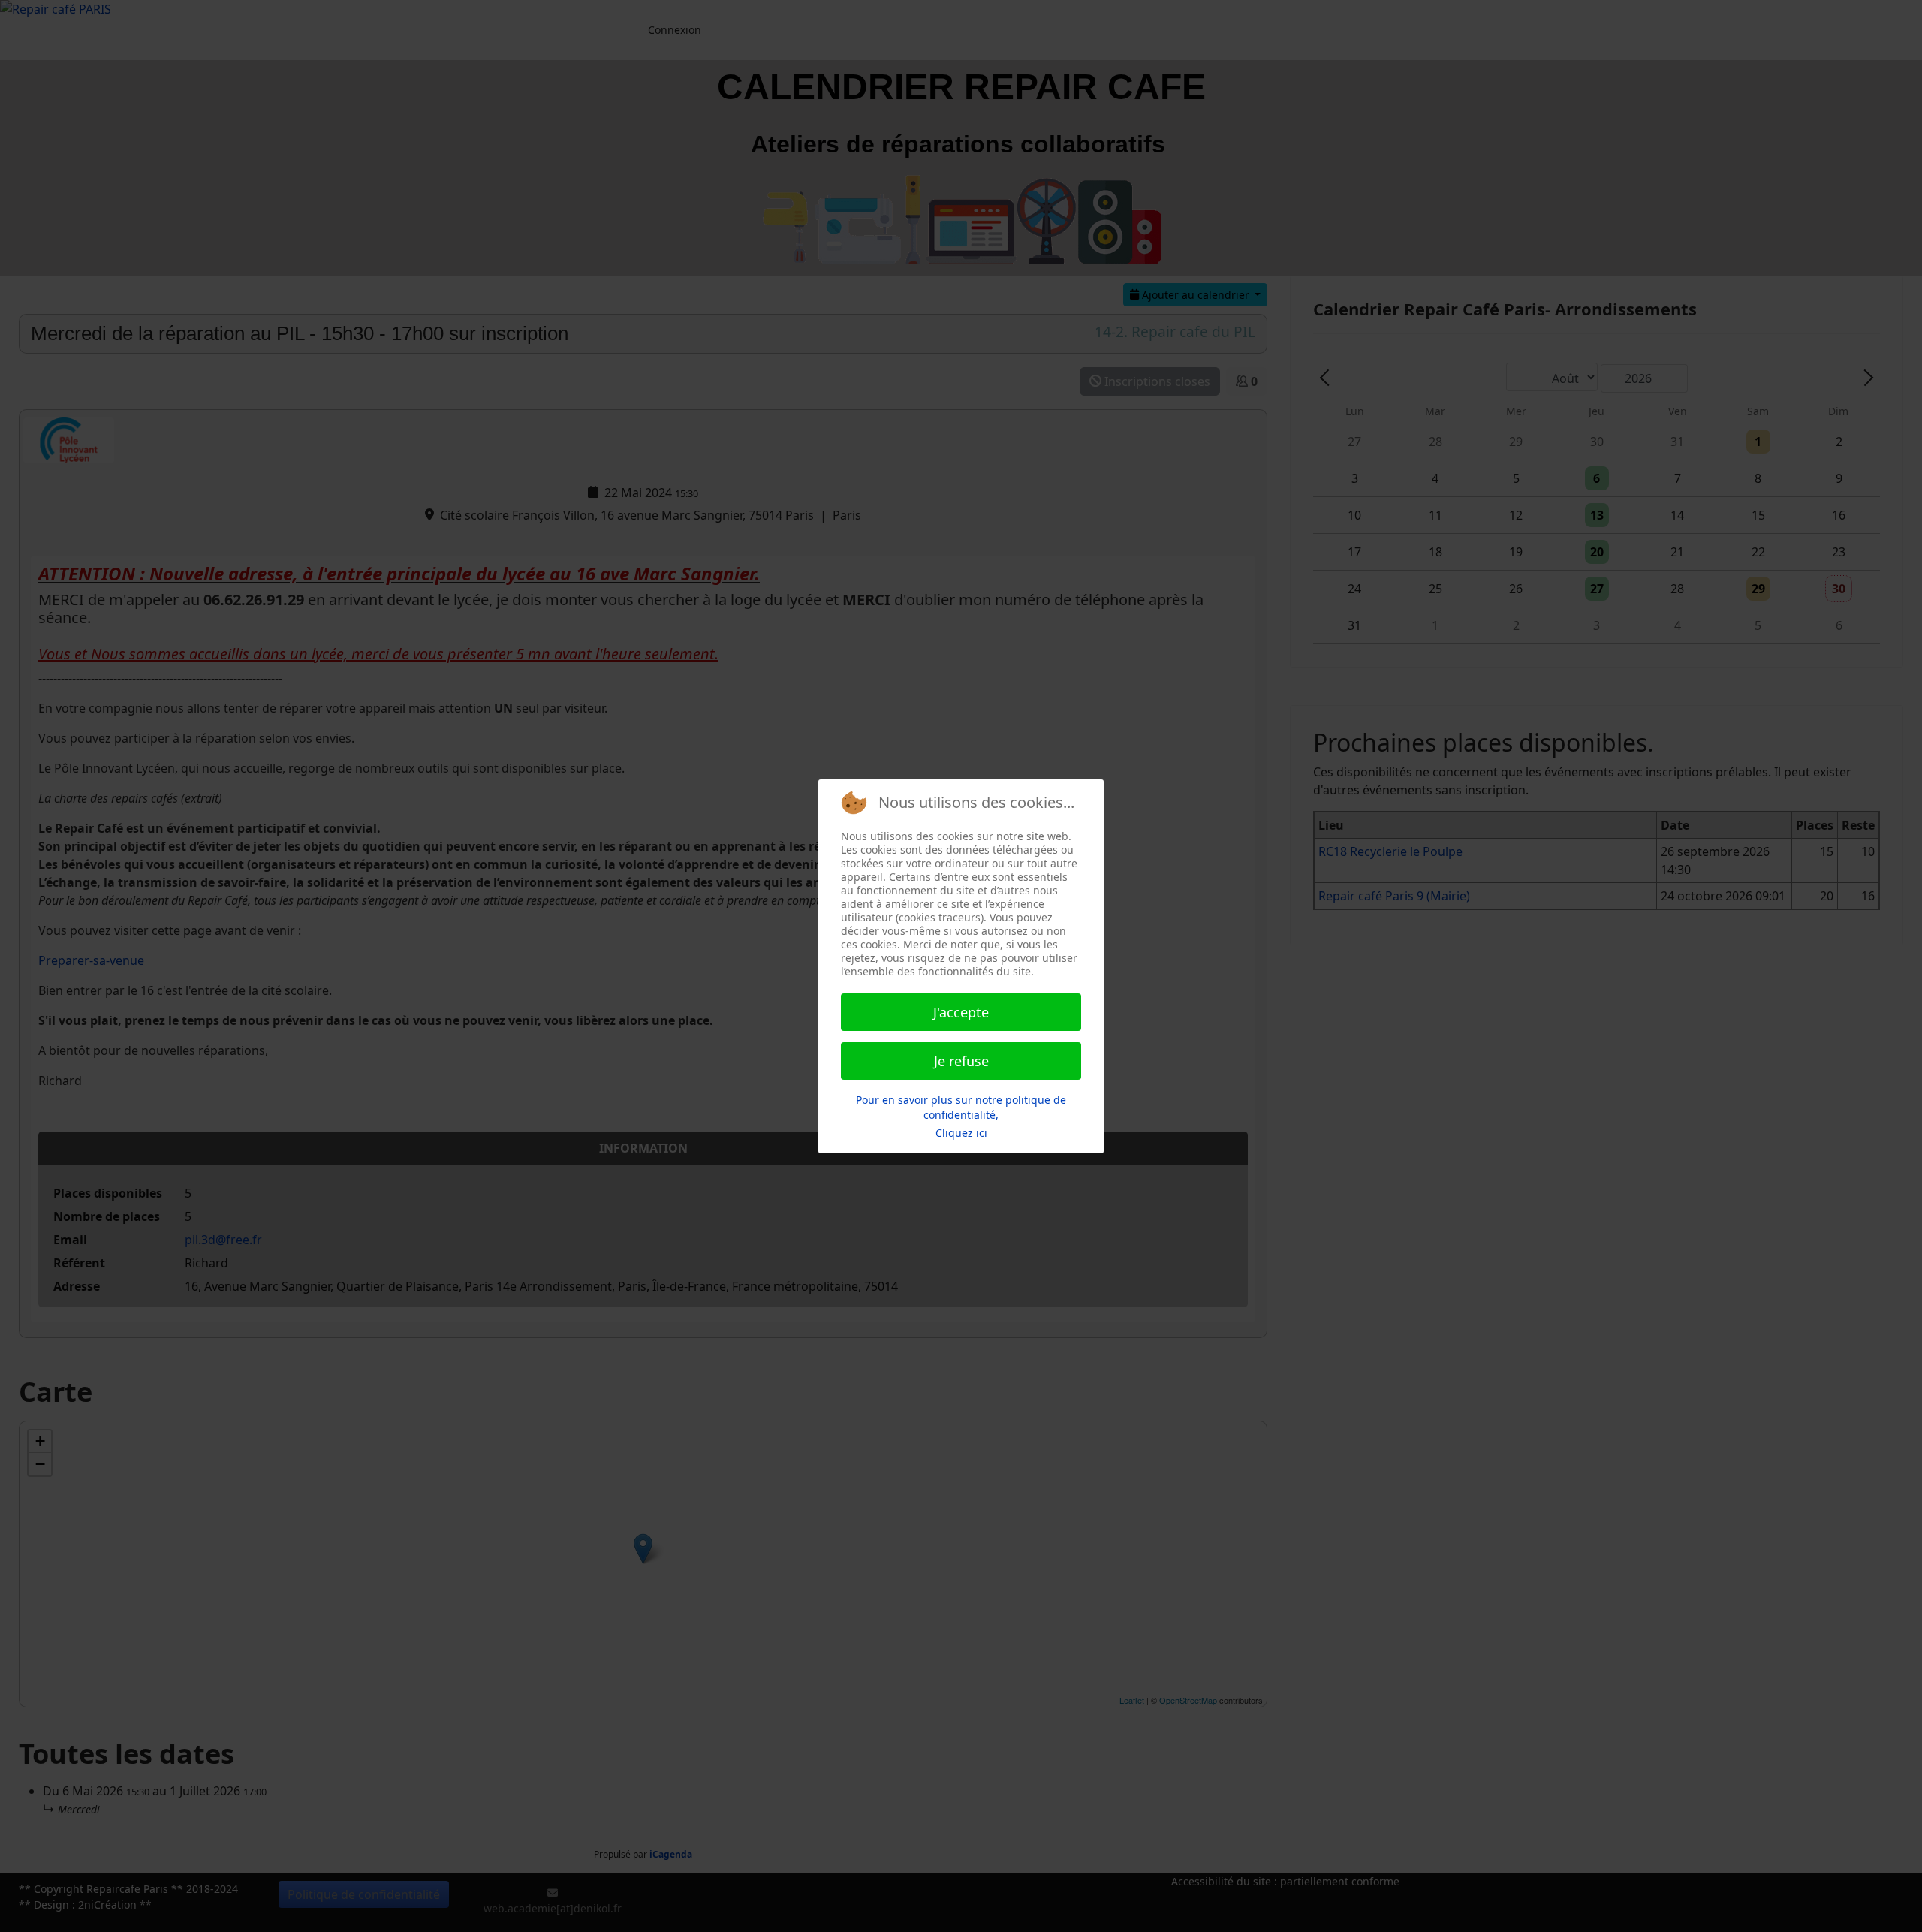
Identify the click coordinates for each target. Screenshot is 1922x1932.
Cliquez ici (961, 1133)
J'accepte (961, 1012)
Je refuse (961, 1061)
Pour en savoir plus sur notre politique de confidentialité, (961, 1107)
